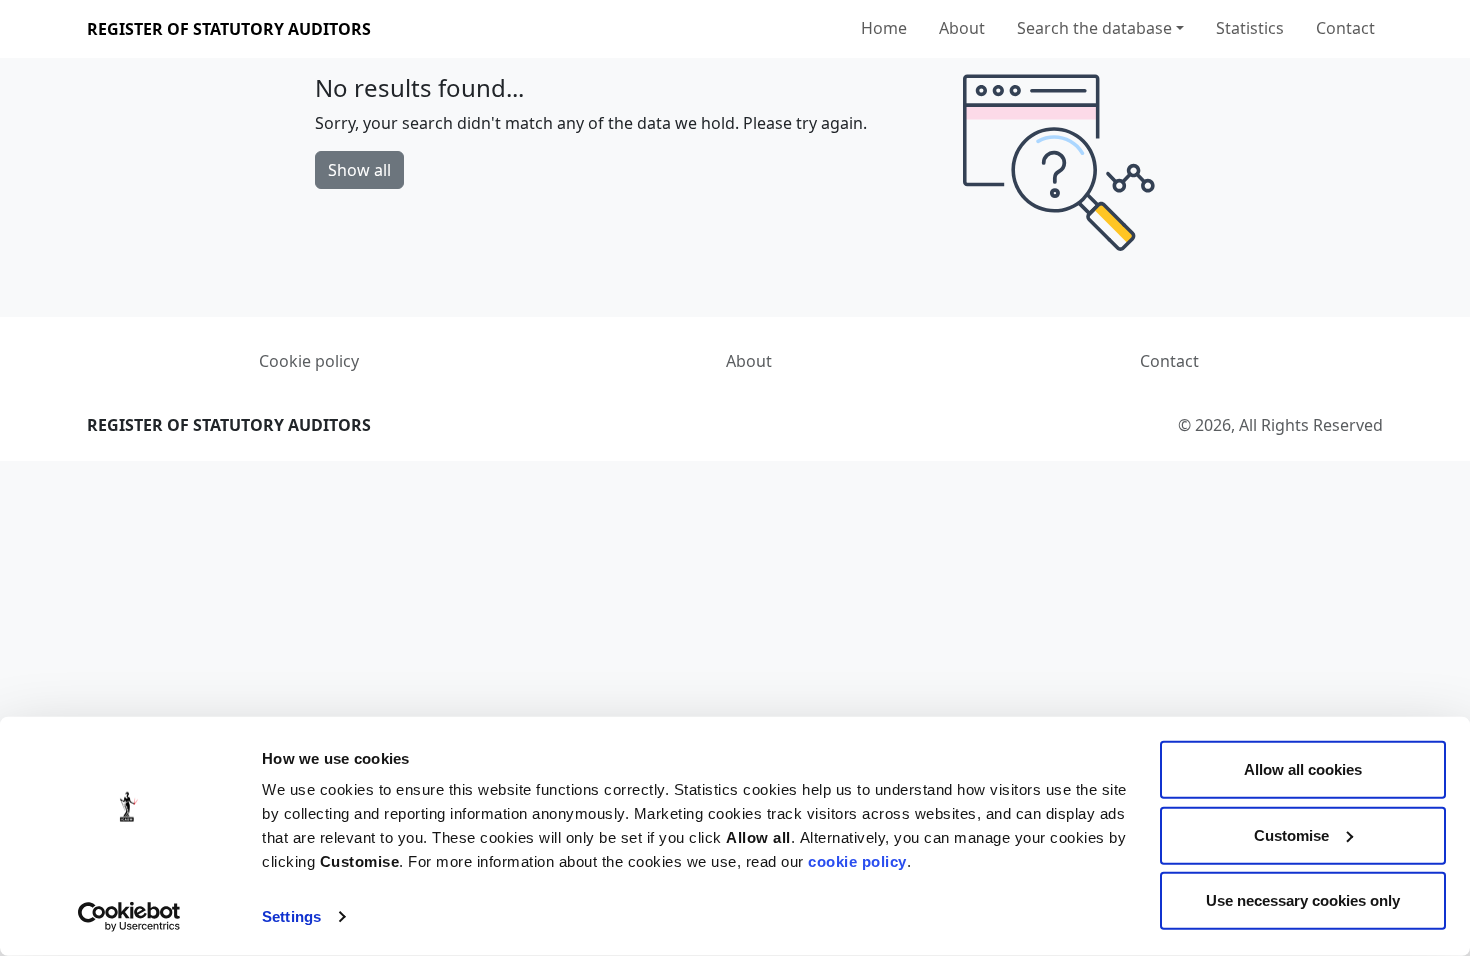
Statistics (1250, 28)
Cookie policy (309, 361)
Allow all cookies (1303, 769)
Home (884, 28)
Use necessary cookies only (1303, 900)
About (962, 28)
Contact (1345, 28)
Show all (359, 170)
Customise (1291, 834)
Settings (291, 916)
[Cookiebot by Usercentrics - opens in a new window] (129, 917)
